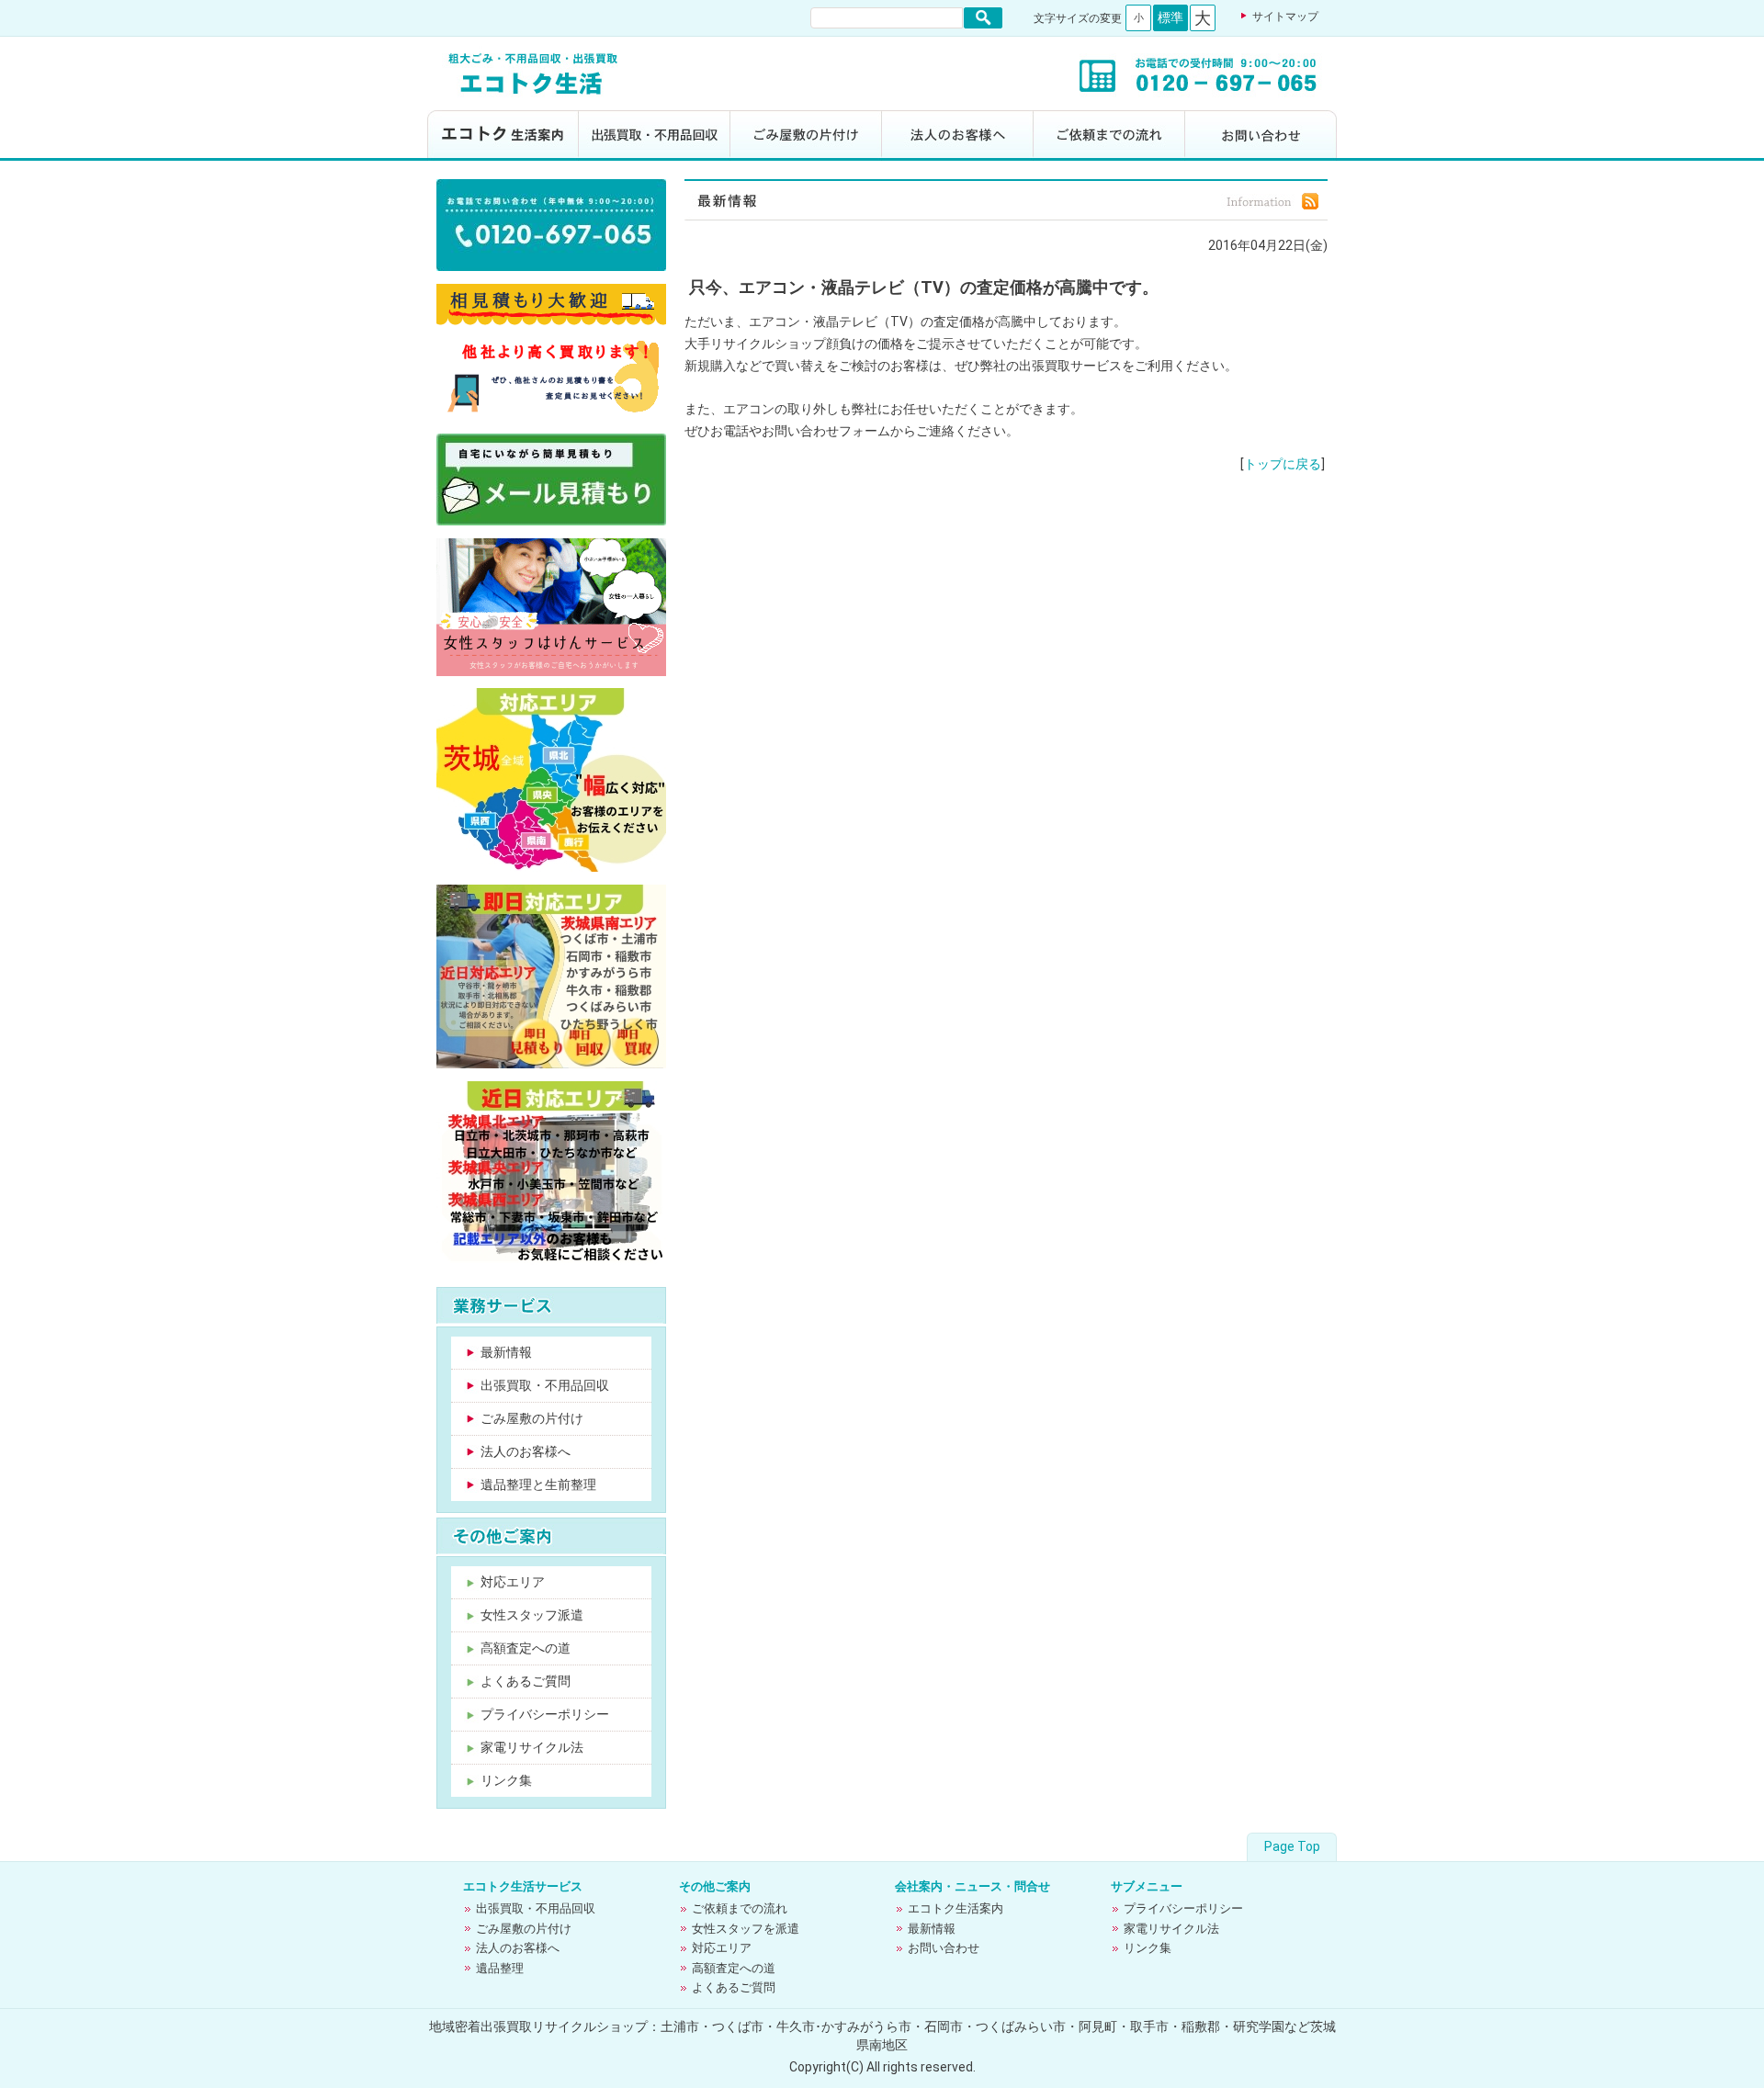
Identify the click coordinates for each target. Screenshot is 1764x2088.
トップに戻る (1283, 464)
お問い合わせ (1261, 135)
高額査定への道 (526, 1648)
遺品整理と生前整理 (538, 1484)
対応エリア (513, 1582)
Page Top (1292, 1846)
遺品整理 (500, 1968)
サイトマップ (1285, 17)
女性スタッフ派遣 (532, 1615)
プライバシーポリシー (545, 1714)
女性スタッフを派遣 (746, 1929)
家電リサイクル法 (532, 1747)
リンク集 (506, 1780)
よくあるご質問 (526, 1681)
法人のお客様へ (958, 135)
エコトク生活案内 (503, 135)
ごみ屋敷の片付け (806, 135)
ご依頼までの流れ (1109, 135)
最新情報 (506, 1352)
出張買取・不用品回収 (655, 135)
